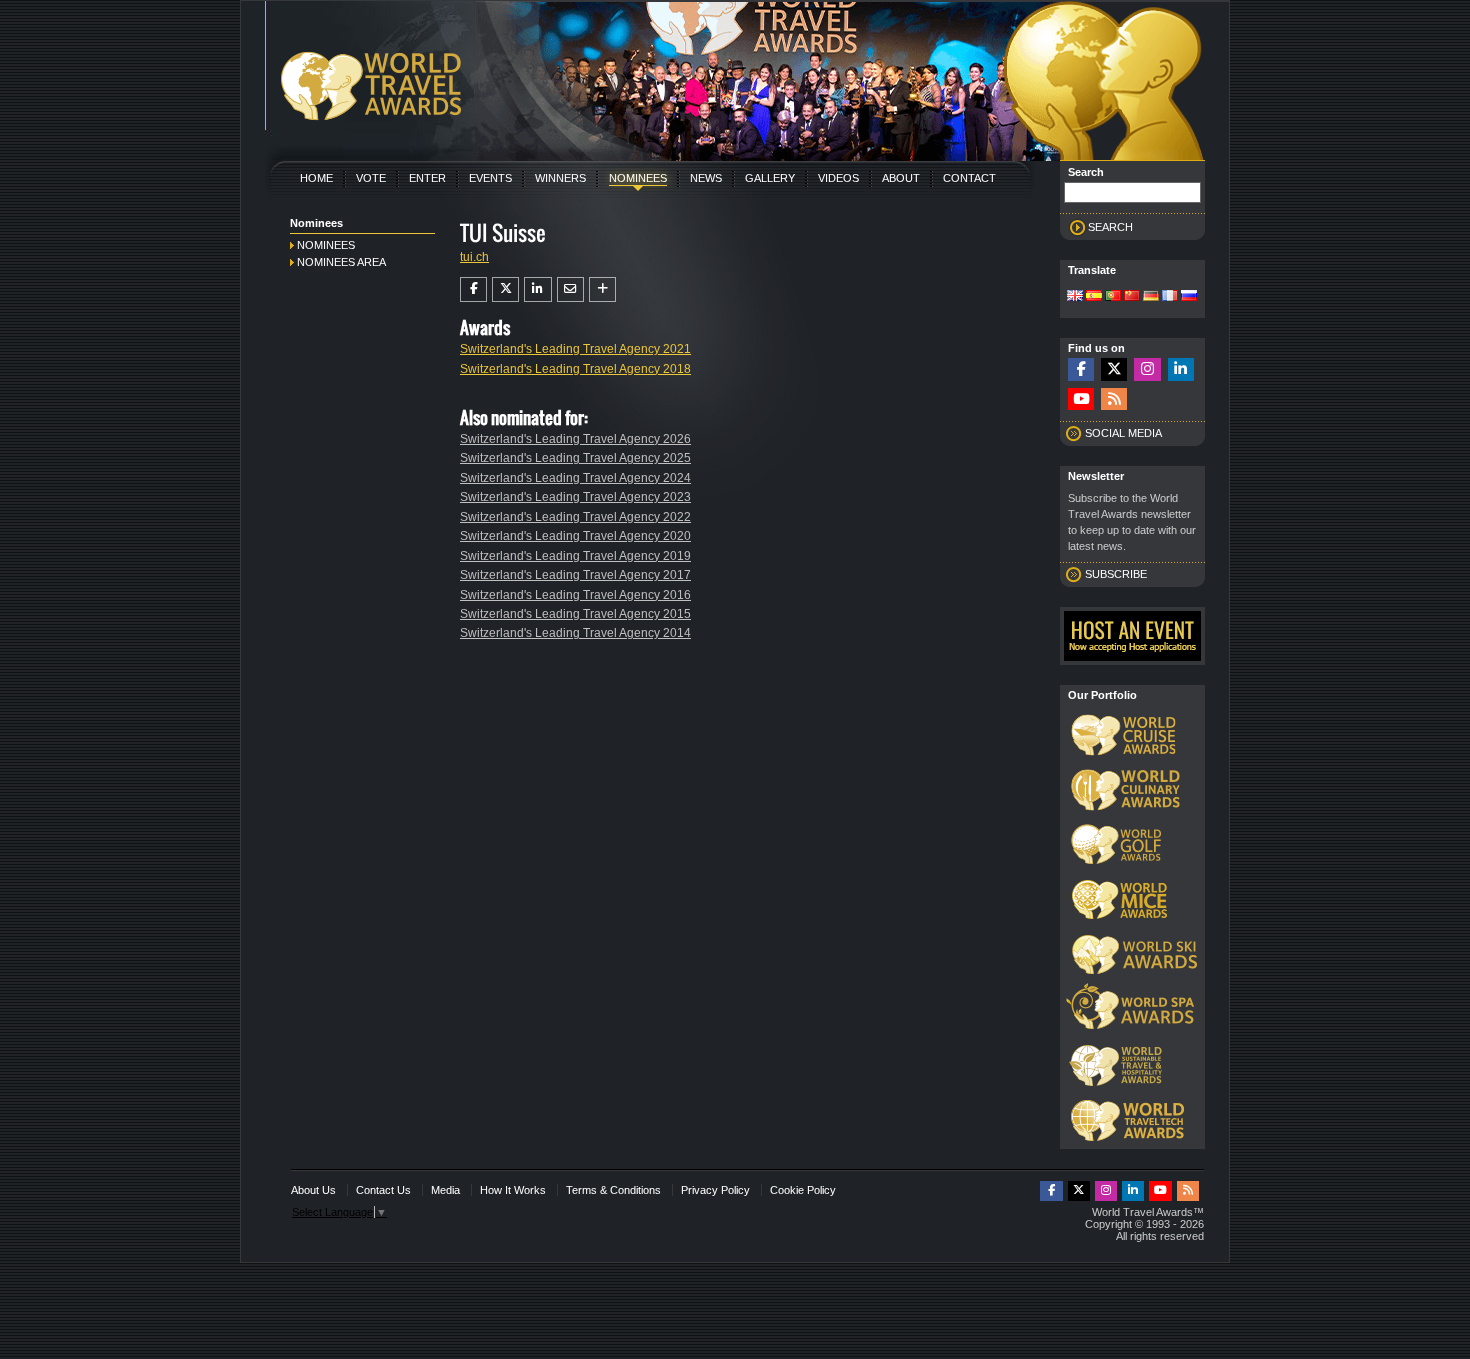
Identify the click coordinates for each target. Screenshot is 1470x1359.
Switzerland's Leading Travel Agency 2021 (575, 349)
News (706, 178)
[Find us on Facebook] (1081, 369)
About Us (313, 1190)
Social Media (1123, 433)
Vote (371, 178)
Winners (560, 178)
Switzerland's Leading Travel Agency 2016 (575, 595)
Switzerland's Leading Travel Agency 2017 (575, 575)
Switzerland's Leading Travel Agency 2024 (575, 478)
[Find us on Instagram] (1147, 369)
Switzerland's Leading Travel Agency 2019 (575, 556)
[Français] (1170, 297)
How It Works (513, 1190)
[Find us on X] (1114, 369)
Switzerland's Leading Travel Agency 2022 (575, 517)
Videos (838, 178)
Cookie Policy (803, 1190)
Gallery (770, 178)
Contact (969, 178)
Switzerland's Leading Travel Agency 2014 (575, 633)
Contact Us (383, 1190)
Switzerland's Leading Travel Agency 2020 (575, 536)
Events (490, 178)
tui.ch (474, 257)
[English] (1075, 297)
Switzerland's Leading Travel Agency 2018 (575, 369)
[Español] (1094, 297)
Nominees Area (341, 262)
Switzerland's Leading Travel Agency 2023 (575, 497)
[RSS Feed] (1114, 399)
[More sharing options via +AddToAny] (602, 289)
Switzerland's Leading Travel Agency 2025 (575, 458)
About (901, 178)
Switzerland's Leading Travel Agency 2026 (575, 439)
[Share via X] (505, 289)
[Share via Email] (570, 289)
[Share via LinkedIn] (537, 289)
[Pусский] (1189, 297)
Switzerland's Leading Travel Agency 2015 (575, 614)
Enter (427, 178)
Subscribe (1116, 574)
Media (445, 1190)
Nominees (638, 178)
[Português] (1113, 297)
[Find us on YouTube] (1081, 399)
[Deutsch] (1151, 297)
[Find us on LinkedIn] (1181, 369)
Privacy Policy (715, 1190)
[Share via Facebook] (473, 289)
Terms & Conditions (613, 1190)
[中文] (1132, 297)
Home (316, 178)
